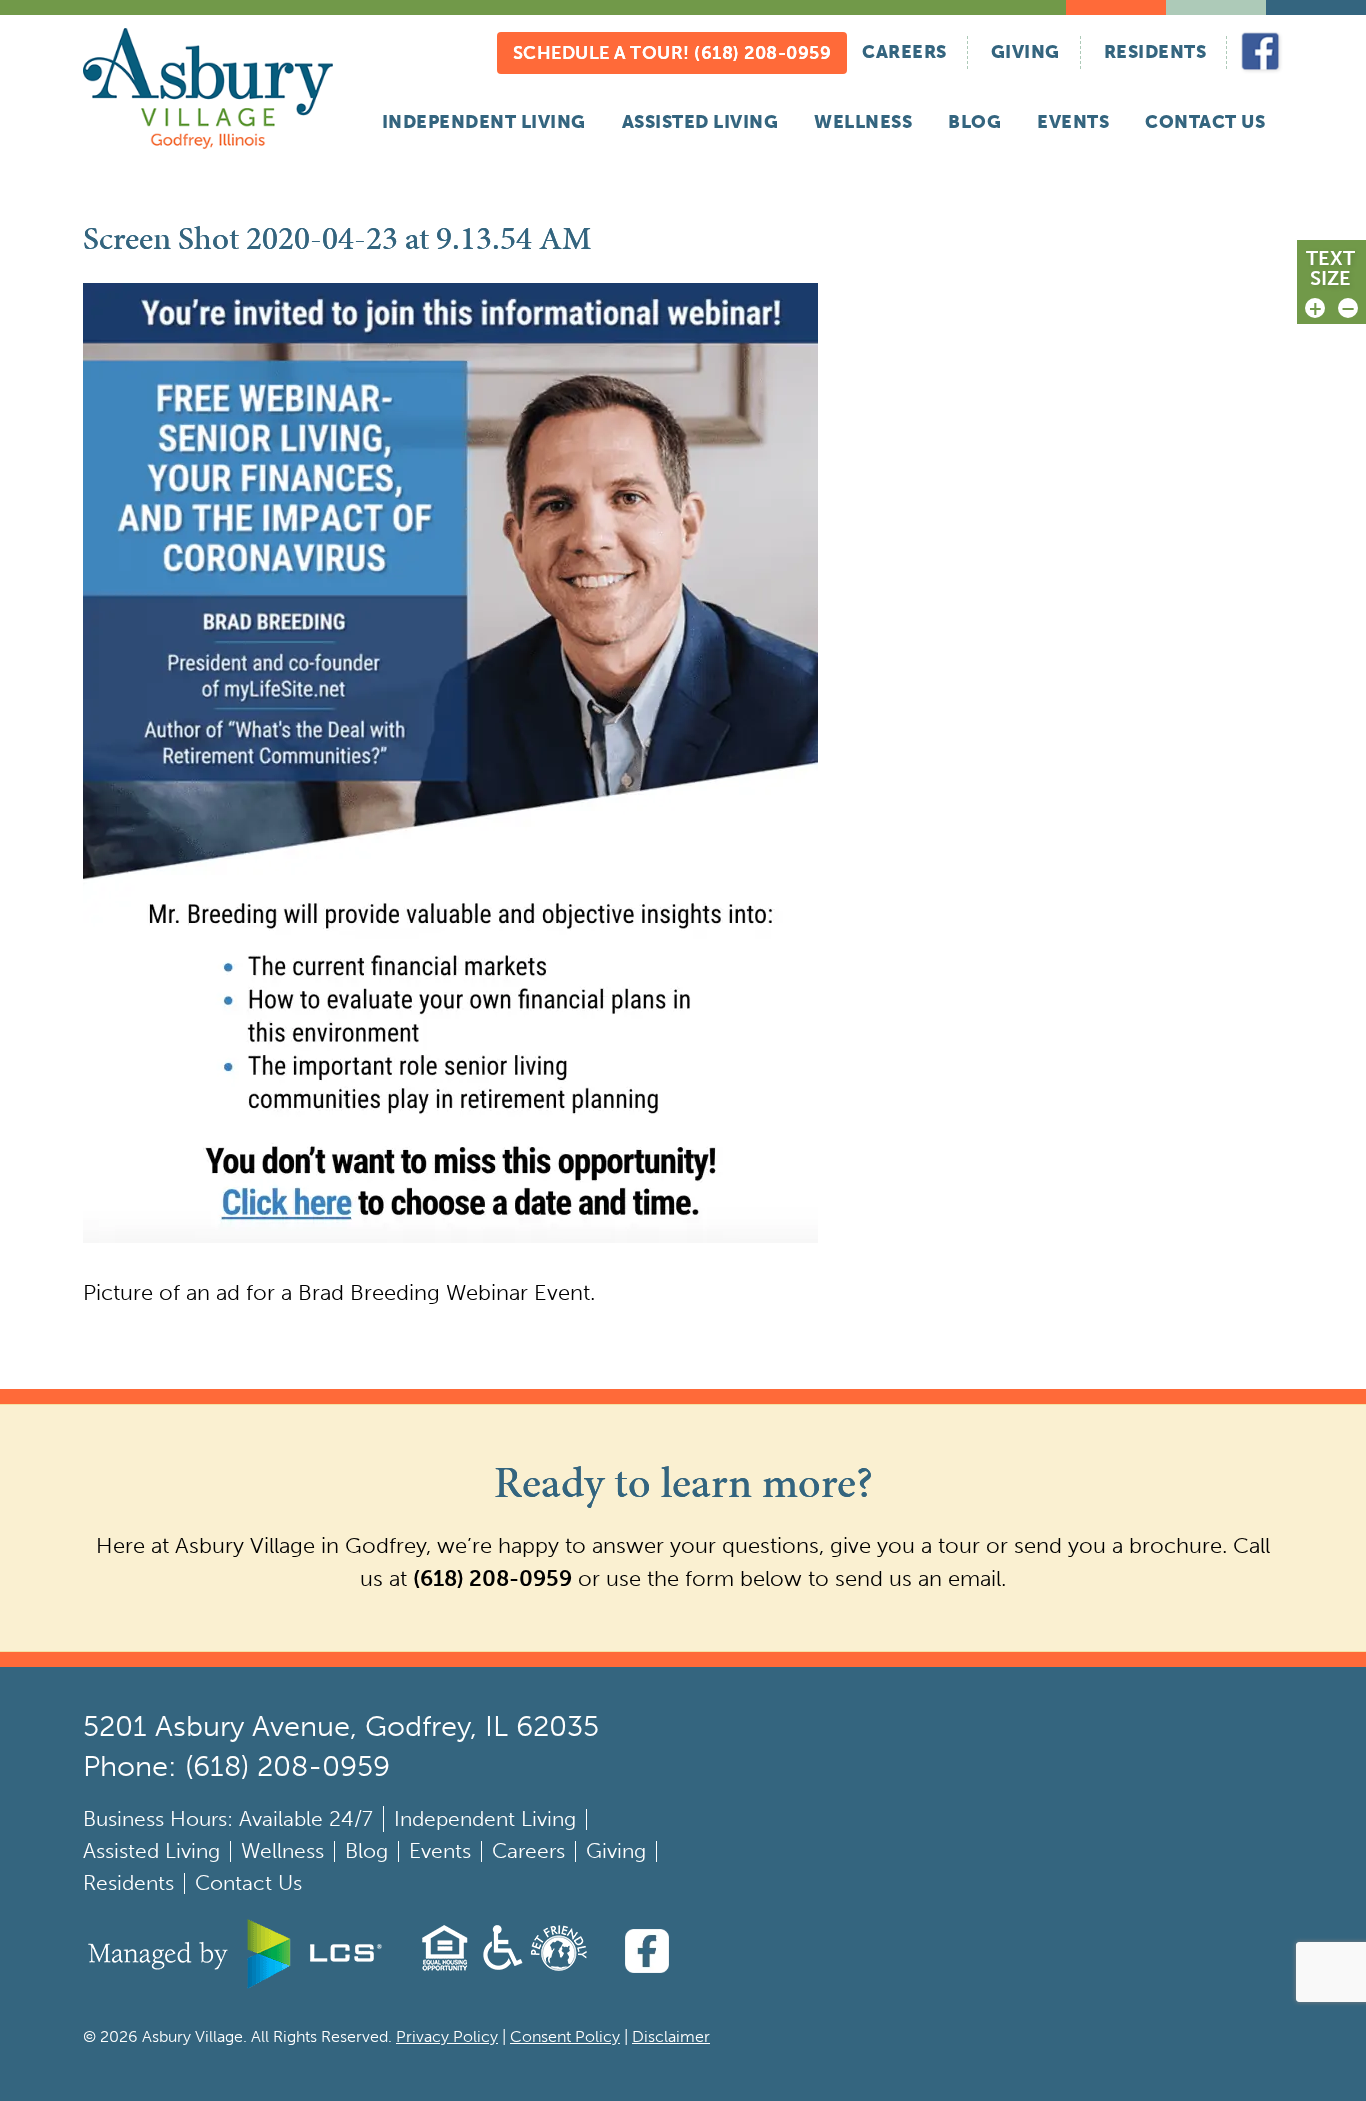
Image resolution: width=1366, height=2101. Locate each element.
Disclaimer (671, 2036)
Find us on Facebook (1261, 52)
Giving (1025, 52)
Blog (974, 122)
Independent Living (484, 122)
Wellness (863, 122)
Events (1073, 122)
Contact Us (1205, 122)
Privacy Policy (447, 2036)
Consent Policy (565, 2036)
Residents (1155, 52)
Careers (904, 52)
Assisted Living (700, 122)
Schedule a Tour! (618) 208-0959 (672, 53)
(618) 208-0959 (492, 1578)
